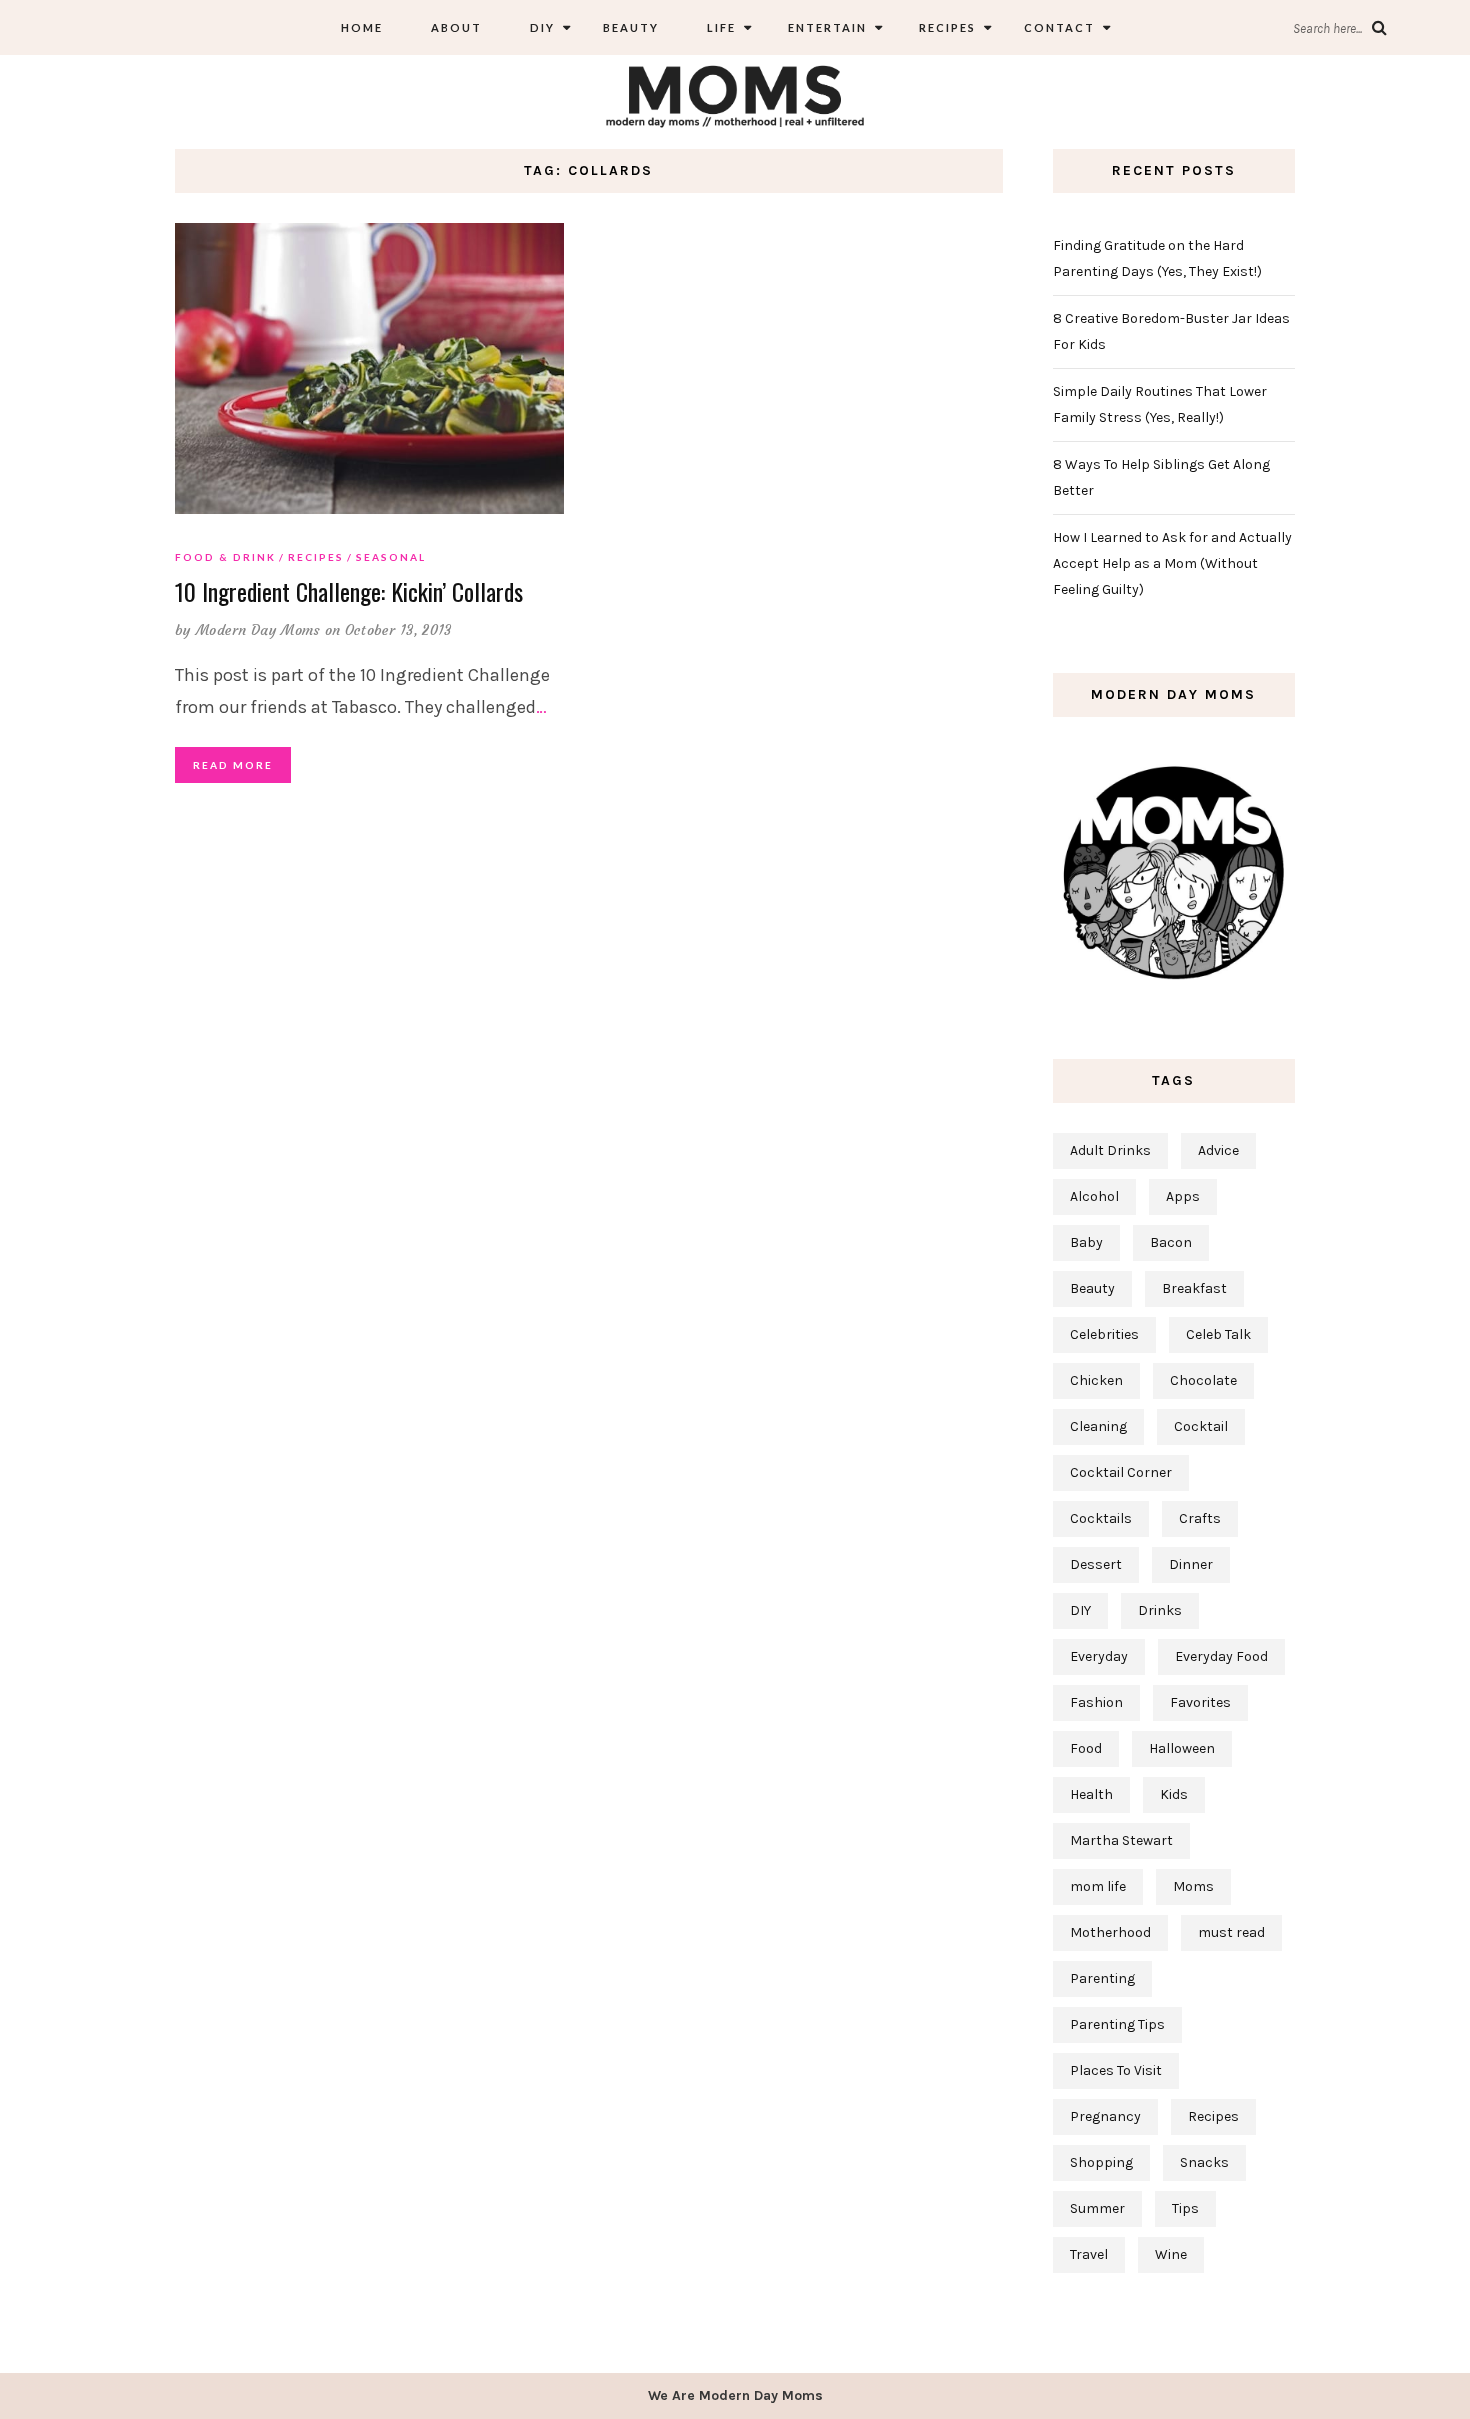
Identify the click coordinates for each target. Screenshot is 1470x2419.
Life (721, 27)
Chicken (1096, 1380)
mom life (1098, 1886)
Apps (1183, 1196)
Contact (1059, 27)
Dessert (1096, 1564)
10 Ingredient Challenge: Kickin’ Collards (349, 591)
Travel (1089, 2254)
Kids (1174, 1794)
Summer (1097, 2208)
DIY (542, 27)
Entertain (825, 27)
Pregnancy (1105, 2116)
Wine (1171, 2254)
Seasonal (391, 557)
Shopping (1101, 2162)
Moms (1193, 1886)
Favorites (1200, 1702)
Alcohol (1094, 1196)
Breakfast (1194, 1288)
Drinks (1160, 1610)
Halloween (1182, 1748)
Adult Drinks (1110, 1150)
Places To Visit (1116, 2070)
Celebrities (1104, 1334)
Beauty (631, 27)
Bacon (1171, 1242)
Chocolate (1203, 1380)
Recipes (945, 27)
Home (362, 27)
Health (1091, 1794)
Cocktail (1201, 1426)
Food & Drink (225, 557)
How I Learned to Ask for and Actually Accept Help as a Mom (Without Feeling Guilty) (1172, 563)
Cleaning (1098, 1426)
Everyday (1099, 1656)
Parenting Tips (1117, 2024)
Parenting (1102, 1978)
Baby (1086, 1242)
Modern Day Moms (258, 630)
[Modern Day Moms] (735, 93)
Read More (233, 765)
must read (1231, 1932)
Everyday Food (1221, 1656)
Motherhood (1110, 1932)
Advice (1218, 1150)
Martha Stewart (1121, 1840)
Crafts (1200, 1518)
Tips (1185, 2208)
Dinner (1191, 1564)
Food (1086, 1748)
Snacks (1204, 2162)
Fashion (1096, 1702)
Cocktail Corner (1121, 1472)
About (456, 27)
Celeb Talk (1218, 1334)
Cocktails (1101, 1518)
